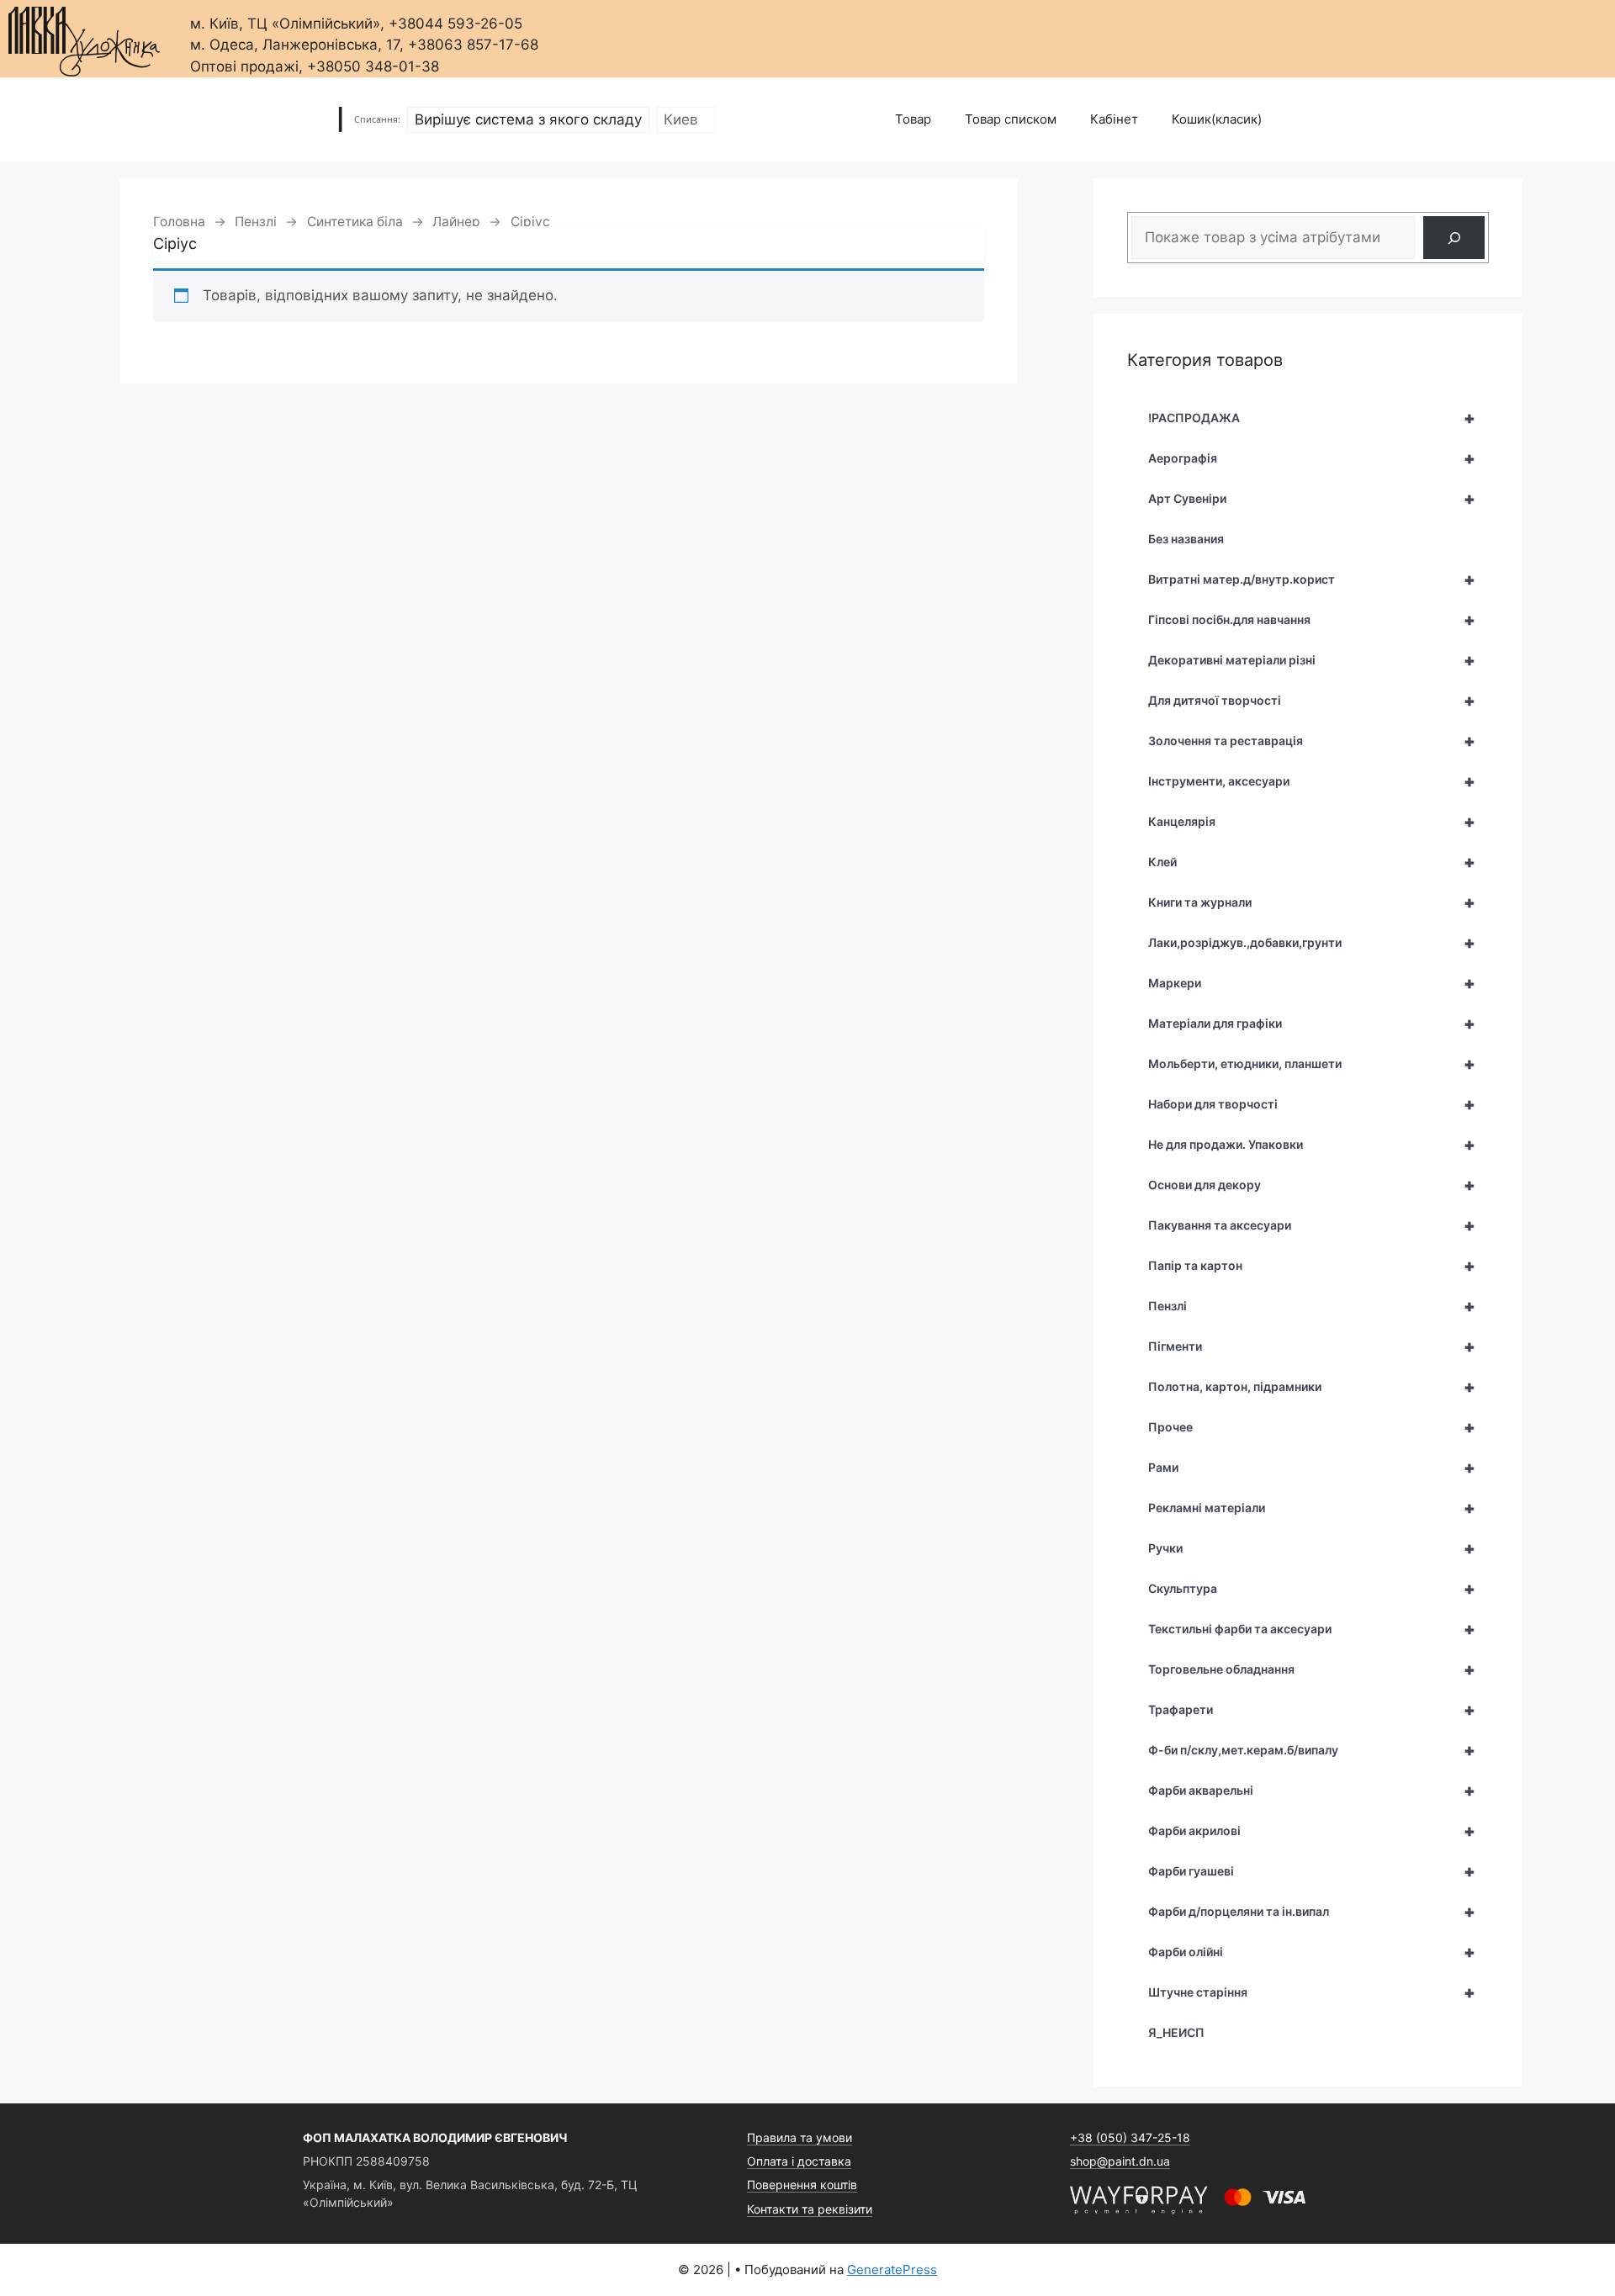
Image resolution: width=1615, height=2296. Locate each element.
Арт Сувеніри (1312, 499)
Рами (1312, 1468)
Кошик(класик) (1217, 119)
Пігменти (1312, 1346)
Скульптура (1312, 1589)
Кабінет (1114, 119)
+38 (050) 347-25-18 (1130, 2137)
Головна (179, 222)
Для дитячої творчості (1312, 701)
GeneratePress (892, 2270)
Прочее (1312, 1427)
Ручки (1312, 1548)
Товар (913, 119)
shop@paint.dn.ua (1120, 2161)
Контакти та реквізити (810, 2209)
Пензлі (256, 222)
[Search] (1454, 238)
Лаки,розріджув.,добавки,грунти (1312, 943)
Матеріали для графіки (1312, 1024)
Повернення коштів (802, 2185)
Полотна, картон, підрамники (1312, 1387)
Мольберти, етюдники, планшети (1312, 1064)
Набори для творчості (1312, 1104)
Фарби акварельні (1312, 1791)
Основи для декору (1312, 1185)
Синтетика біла (355, 222)
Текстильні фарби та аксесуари (1312, 1629)
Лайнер (456, 222)
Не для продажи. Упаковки (1312, 1145)
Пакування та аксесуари (1312, 1225)
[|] (84, 37)
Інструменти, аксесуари (1312, 781)
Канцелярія (1312, 822)
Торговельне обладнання (1312, 1669)
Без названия (1186, 539)
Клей (1312, 862)
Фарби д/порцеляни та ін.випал (1312, 1912)
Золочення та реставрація (1312, 741)
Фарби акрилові (1312, 1831)
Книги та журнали (1312, 902)
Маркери (1312, 983)
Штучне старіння (1312, 1992)
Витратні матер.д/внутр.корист (1312, 579)
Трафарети (1312, 1710)
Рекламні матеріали (1312, 1508)
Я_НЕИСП (1176, 2032)
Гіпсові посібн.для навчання (1312, 620)
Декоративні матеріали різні (1312, 660)
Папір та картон (1312, 1266)
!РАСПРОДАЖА (1312, 418)
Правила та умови (800, 2137)
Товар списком (1011, 119)
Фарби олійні (1312, 1952)
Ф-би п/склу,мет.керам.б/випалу (1312, 1750)
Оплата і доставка (799, 2161)
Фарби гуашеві (1312, 1871)
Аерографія (1312, 458)
